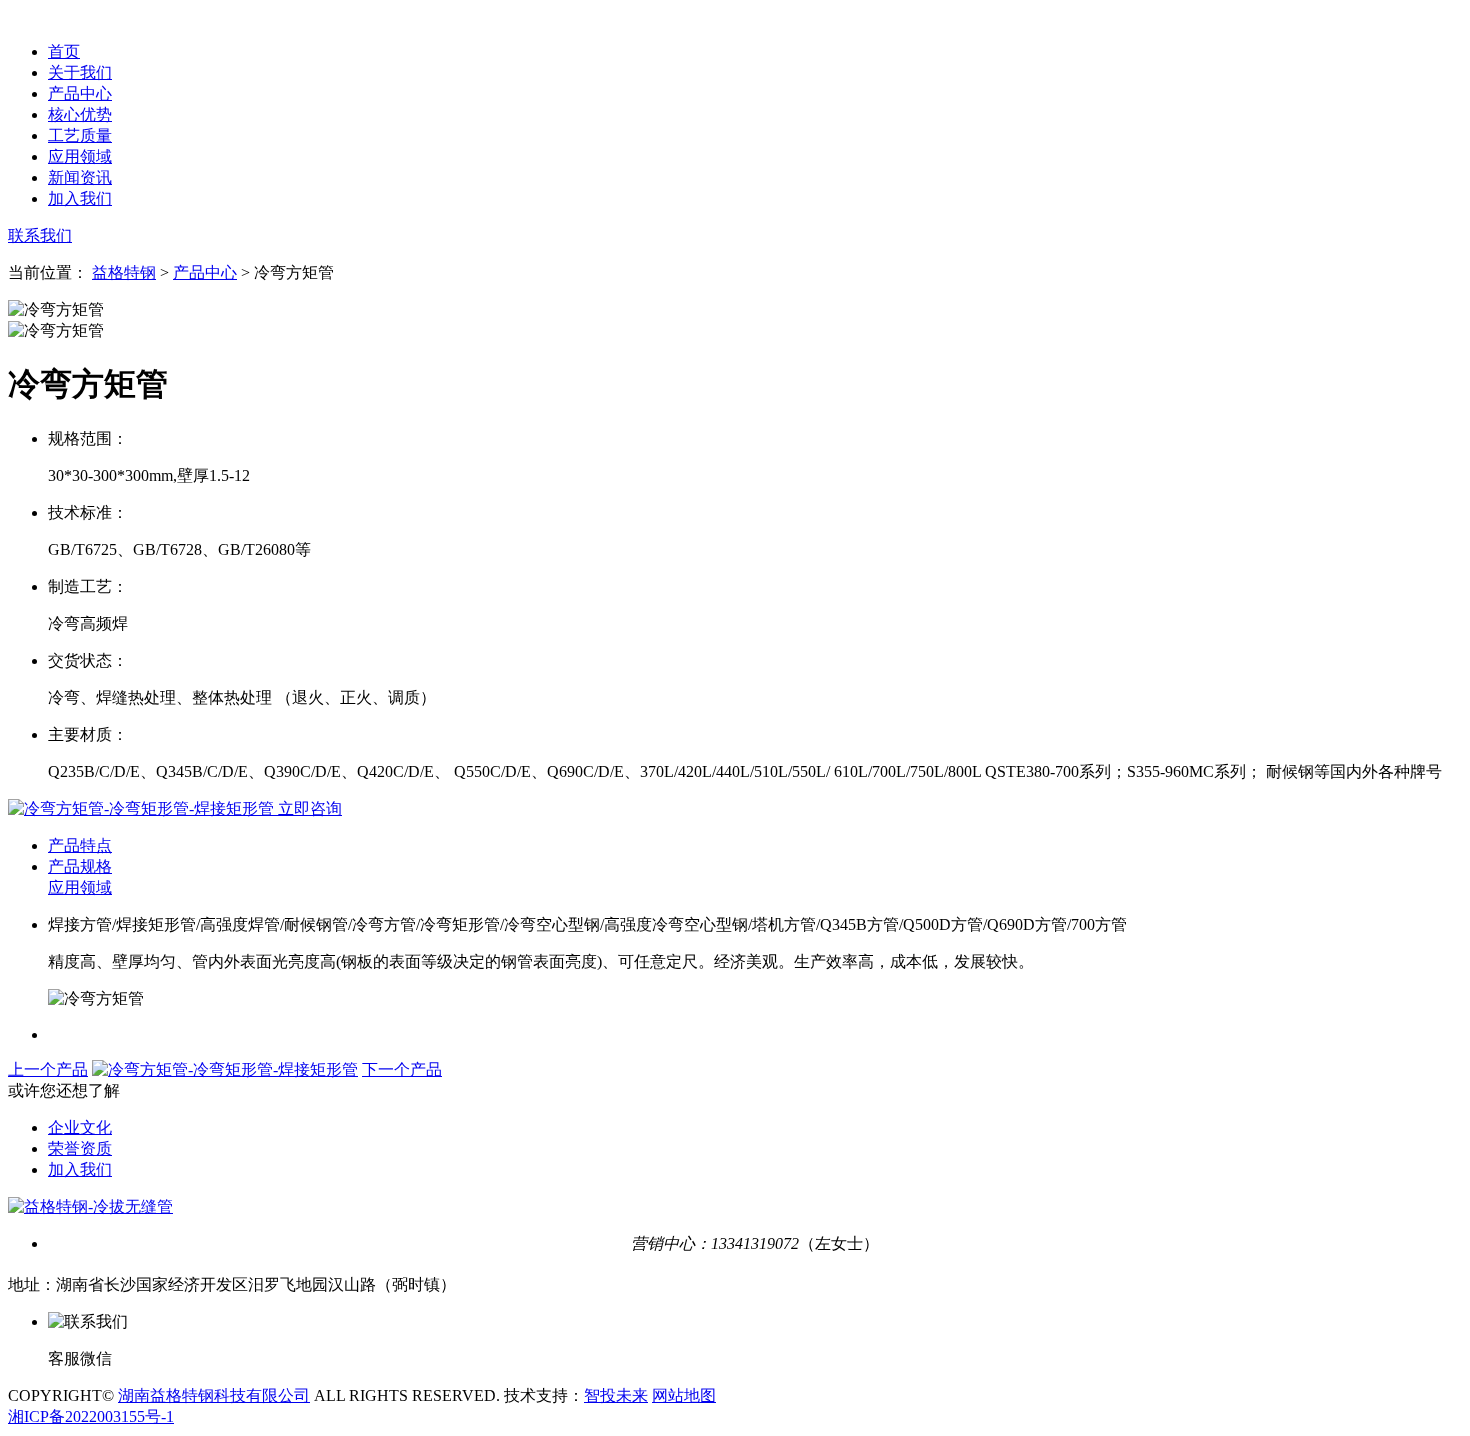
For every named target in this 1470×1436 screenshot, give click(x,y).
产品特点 (80, 845)
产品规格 (80, 866)
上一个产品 (48, 1069)
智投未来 (616, 1395)
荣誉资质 (80, 1148)
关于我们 (80, 72)
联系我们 (40, 235)
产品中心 (80, 93)
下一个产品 (402, 1069)
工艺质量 (80, 135)
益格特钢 (124, 272)
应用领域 (80, 156)
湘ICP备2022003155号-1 (91, 1416)
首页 (64, 51)
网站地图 (684, 1395)
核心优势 (80, 114)
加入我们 (80, 198)
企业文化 (80, 1127)
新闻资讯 (80, 177)
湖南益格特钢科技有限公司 (214, 1395)
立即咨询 (308, 808)
